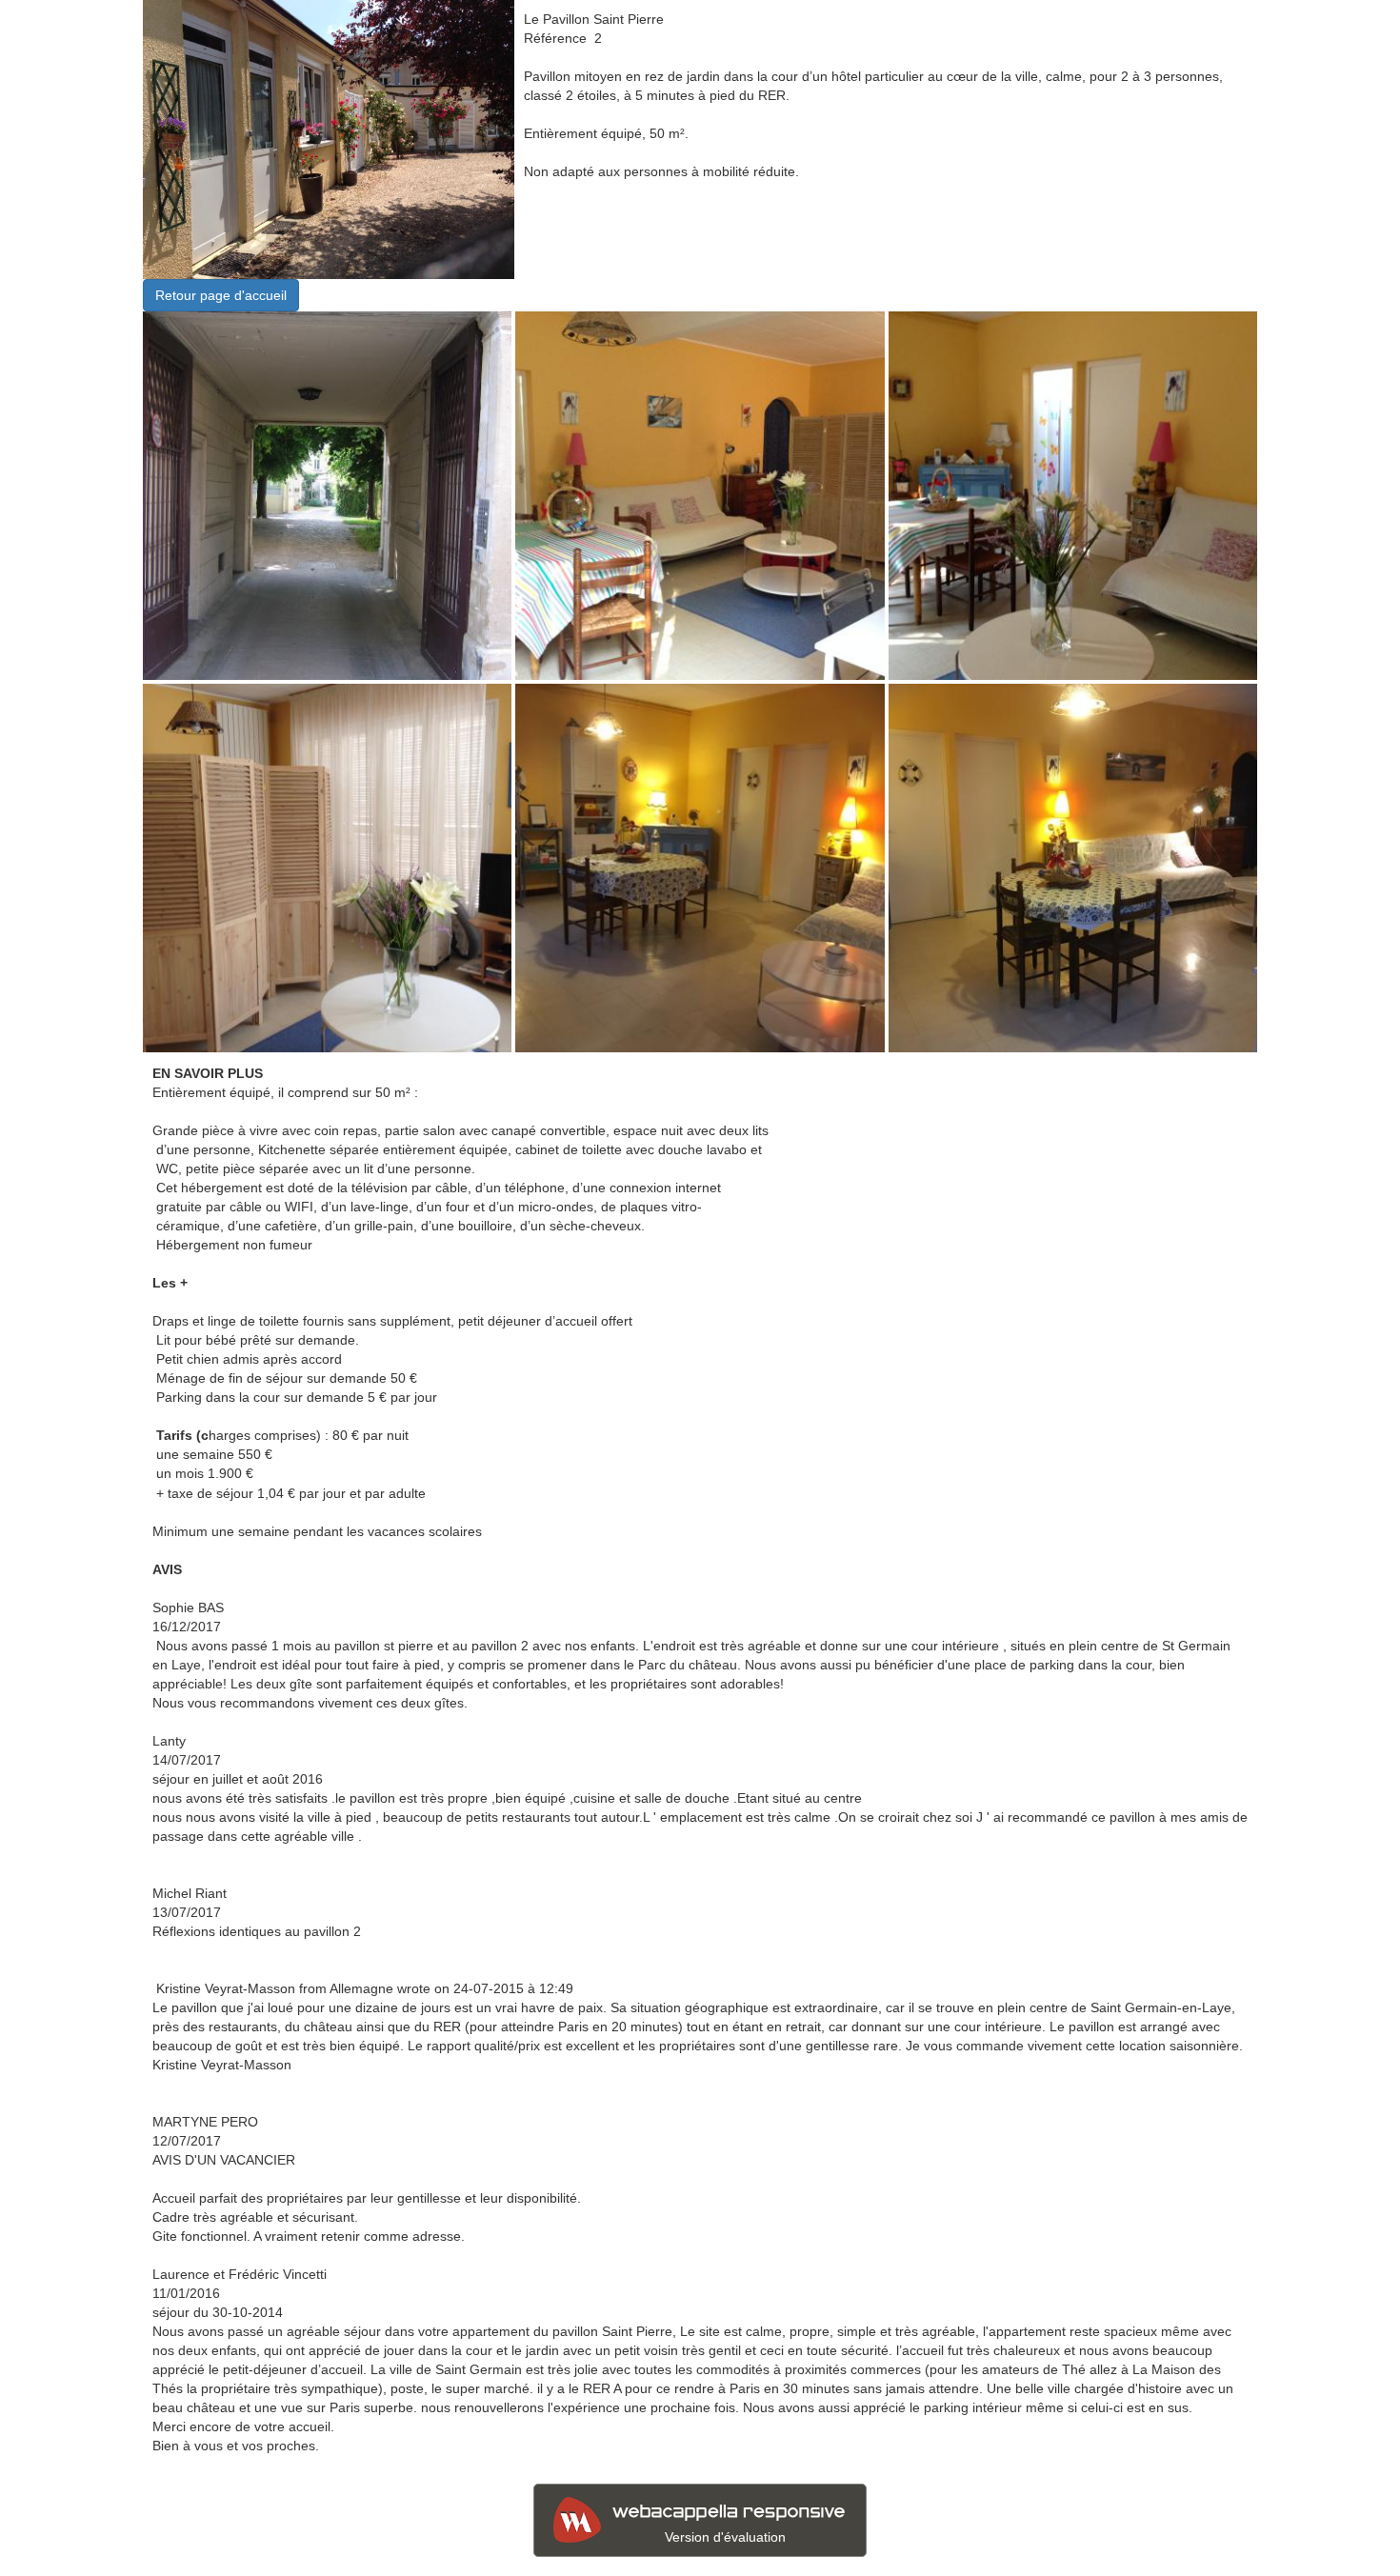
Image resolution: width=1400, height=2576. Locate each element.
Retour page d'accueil (221, 295)
